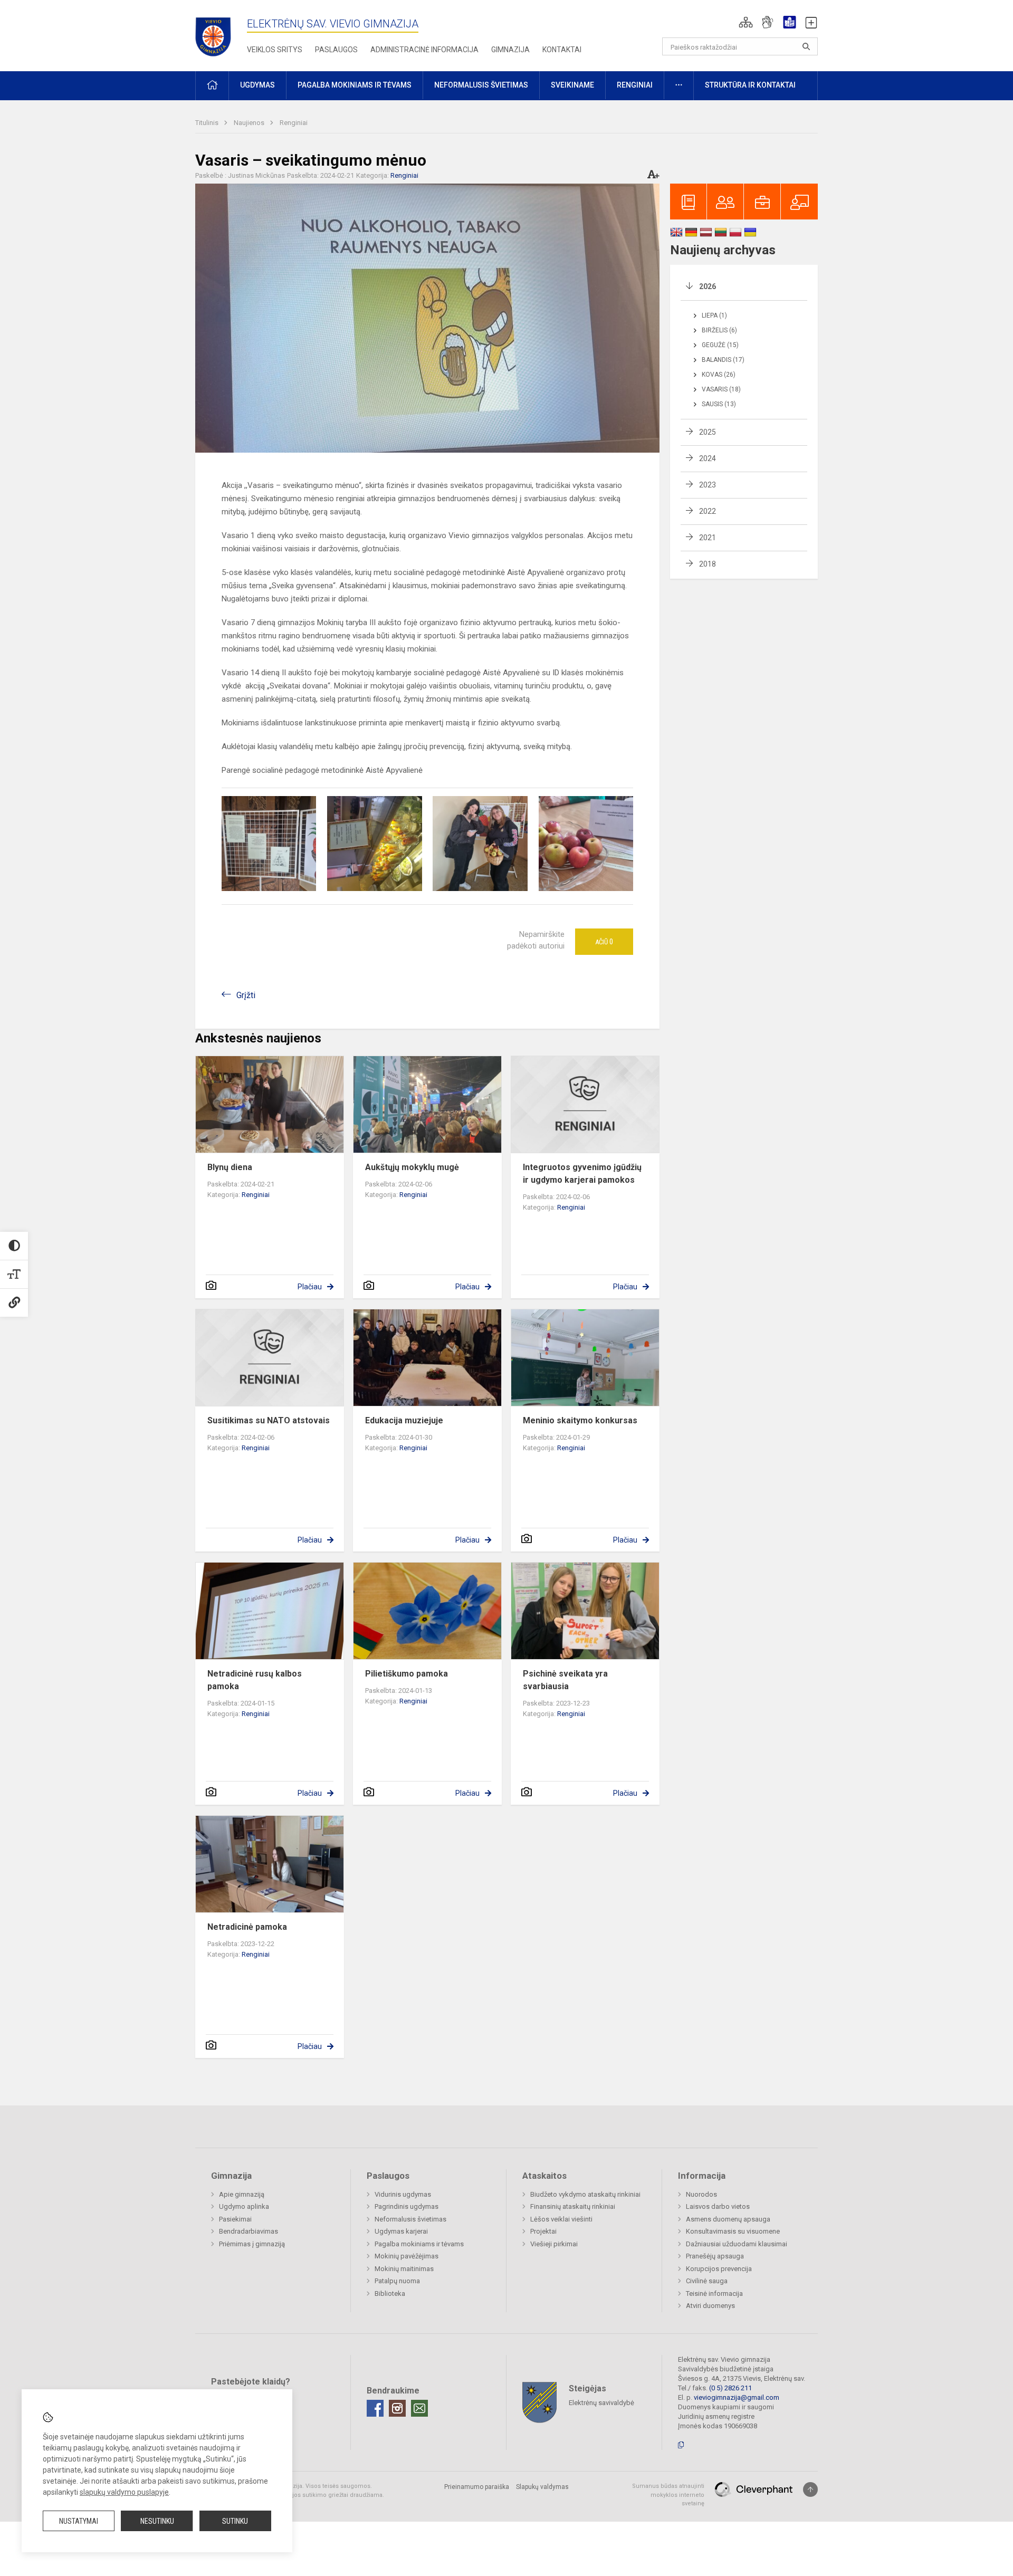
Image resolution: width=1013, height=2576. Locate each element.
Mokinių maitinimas (404, 2269)
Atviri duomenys (710, 2306)
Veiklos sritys (275, 50)
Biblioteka (390, 2293)
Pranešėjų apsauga (715, 2256)
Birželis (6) (719, 330)
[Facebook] (375, 2408)
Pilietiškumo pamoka (407, 1674)
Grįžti (246, 995)
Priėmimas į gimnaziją (252, 2244)
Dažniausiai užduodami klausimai (737, 2244)
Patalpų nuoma (397, 2281)
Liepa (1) (714, 315)
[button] (746, 22)
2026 (708, 286)
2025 (708, 432)
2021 (708, 538)
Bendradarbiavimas (249, 2231)
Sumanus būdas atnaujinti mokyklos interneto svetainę (668, 2495)
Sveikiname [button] (572, 85)
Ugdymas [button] (257, 85)
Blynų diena (230, 1167)
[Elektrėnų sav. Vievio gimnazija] (216, 33)
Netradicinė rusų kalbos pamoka (255, 1680)
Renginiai (294, 123)
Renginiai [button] (635, 85)
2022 (708, 511)
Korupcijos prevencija (719, 2269)
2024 (708, 458)
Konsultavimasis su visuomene (733, 2231)
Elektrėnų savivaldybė (601, 2403)
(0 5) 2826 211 (730, 2388)
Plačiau (310, 1287)
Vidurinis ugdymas (403, 2194)
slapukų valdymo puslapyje (124, 2492)
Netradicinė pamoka (247, 1927)
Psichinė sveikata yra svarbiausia (565, 1680)
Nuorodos (701, 2194)
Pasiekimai (235, 2219)
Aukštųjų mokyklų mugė (412, 1167)
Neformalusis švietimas (410, 2219)
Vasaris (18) (721, 389)
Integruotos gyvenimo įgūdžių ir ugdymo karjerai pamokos (582, 1174)
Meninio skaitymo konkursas (580, 1420)
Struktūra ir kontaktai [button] (750, 85)
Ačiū (604, 942)
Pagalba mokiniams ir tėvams (419, 2244)
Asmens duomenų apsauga (728, 2219)
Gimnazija (510, 50)
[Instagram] (397, 2408)
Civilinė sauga (707, 2281)
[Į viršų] (810, 2489)
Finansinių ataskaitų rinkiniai (573, 2206)
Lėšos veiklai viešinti (561, 2219)
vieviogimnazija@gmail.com (737, 2397)
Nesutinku (157, 2521)
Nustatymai (79, 2521)
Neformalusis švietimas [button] (481, 85)
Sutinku (235, 2521)
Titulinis (208, 123)
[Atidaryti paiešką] (806, 46)
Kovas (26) (719, 375)
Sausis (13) (719, 404)
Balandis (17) (723, 360)
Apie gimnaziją (242, 2194)
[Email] (419, 2408)
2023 (708, 485)
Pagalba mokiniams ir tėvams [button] (355, 85)
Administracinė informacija (424, 50)
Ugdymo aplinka (244, 2206)
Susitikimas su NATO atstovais (269, 1420)
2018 (708, 564)
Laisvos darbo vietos (718, 2206)
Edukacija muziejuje (404, 1420)
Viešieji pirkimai (554, 2244)
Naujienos (250, 123)
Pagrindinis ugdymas (407, 2206)
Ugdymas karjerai (401, 2231)
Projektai (543, 2231)
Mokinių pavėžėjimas (407, 2256)
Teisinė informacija (714, 2293)
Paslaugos (336, 50)
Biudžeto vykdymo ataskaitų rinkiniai (585, 2194)
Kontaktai (562, 50)
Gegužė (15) (720, 345)
